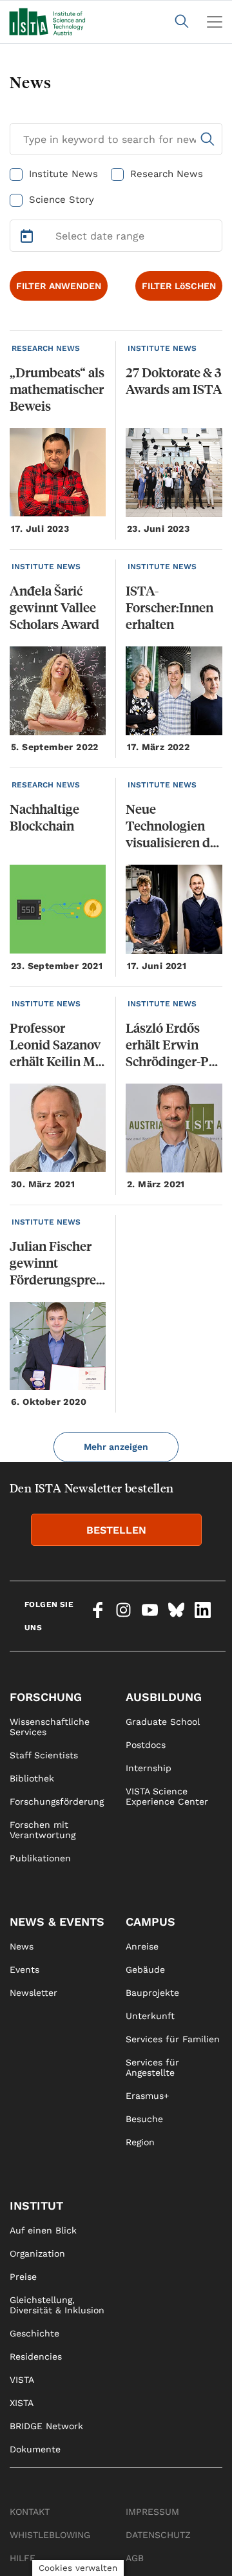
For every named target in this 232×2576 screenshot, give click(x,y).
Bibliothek (32, 1778)
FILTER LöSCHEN (179, 286)
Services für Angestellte (152, 2067)
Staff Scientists (44, 1755)
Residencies (36, 2356)
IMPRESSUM (152, 2512)
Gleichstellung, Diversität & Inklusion (57, 2305)
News (22, 1946)
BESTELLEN (116, 1530)
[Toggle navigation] (215, 22)
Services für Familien (173, 2039)
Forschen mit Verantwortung (43, 1830)
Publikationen (40, 1858)
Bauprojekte (152, 1993)
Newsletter (34, 1993)
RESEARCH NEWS (46, 348)
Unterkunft (150, 2016)
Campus (150, 1922)
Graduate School (163, 1722)
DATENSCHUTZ (158, 2535)
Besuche (144, 2119)
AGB (135, 2558)
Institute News (63, 174)
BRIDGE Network (46, 2426)
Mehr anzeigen (116, 1447)
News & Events (57, 1922)
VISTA (22, 2380)
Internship (149, 1768)
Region (140, 2142)
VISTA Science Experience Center (167, 1796)
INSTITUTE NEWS (162, 348)
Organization (37, 2253)
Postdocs (146, 1745)
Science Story (62, 200)
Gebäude (145, 1970)
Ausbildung (164, 1697)
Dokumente (35, 2449)
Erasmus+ (147, 2096)
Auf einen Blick (43, 2230)
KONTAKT (30, 2512)
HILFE (23, 2558)
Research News (167, 174)
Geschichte (34, 2333)
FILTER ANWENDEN (59, 286)
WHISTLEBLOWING (50, 2535)
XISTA (22, 2403)
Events (24, 1970)
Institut (36, 2205)
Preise (23, 2277)
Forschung (46, 1697)
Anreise (142, 1946)
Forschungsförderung (57, 1801)
